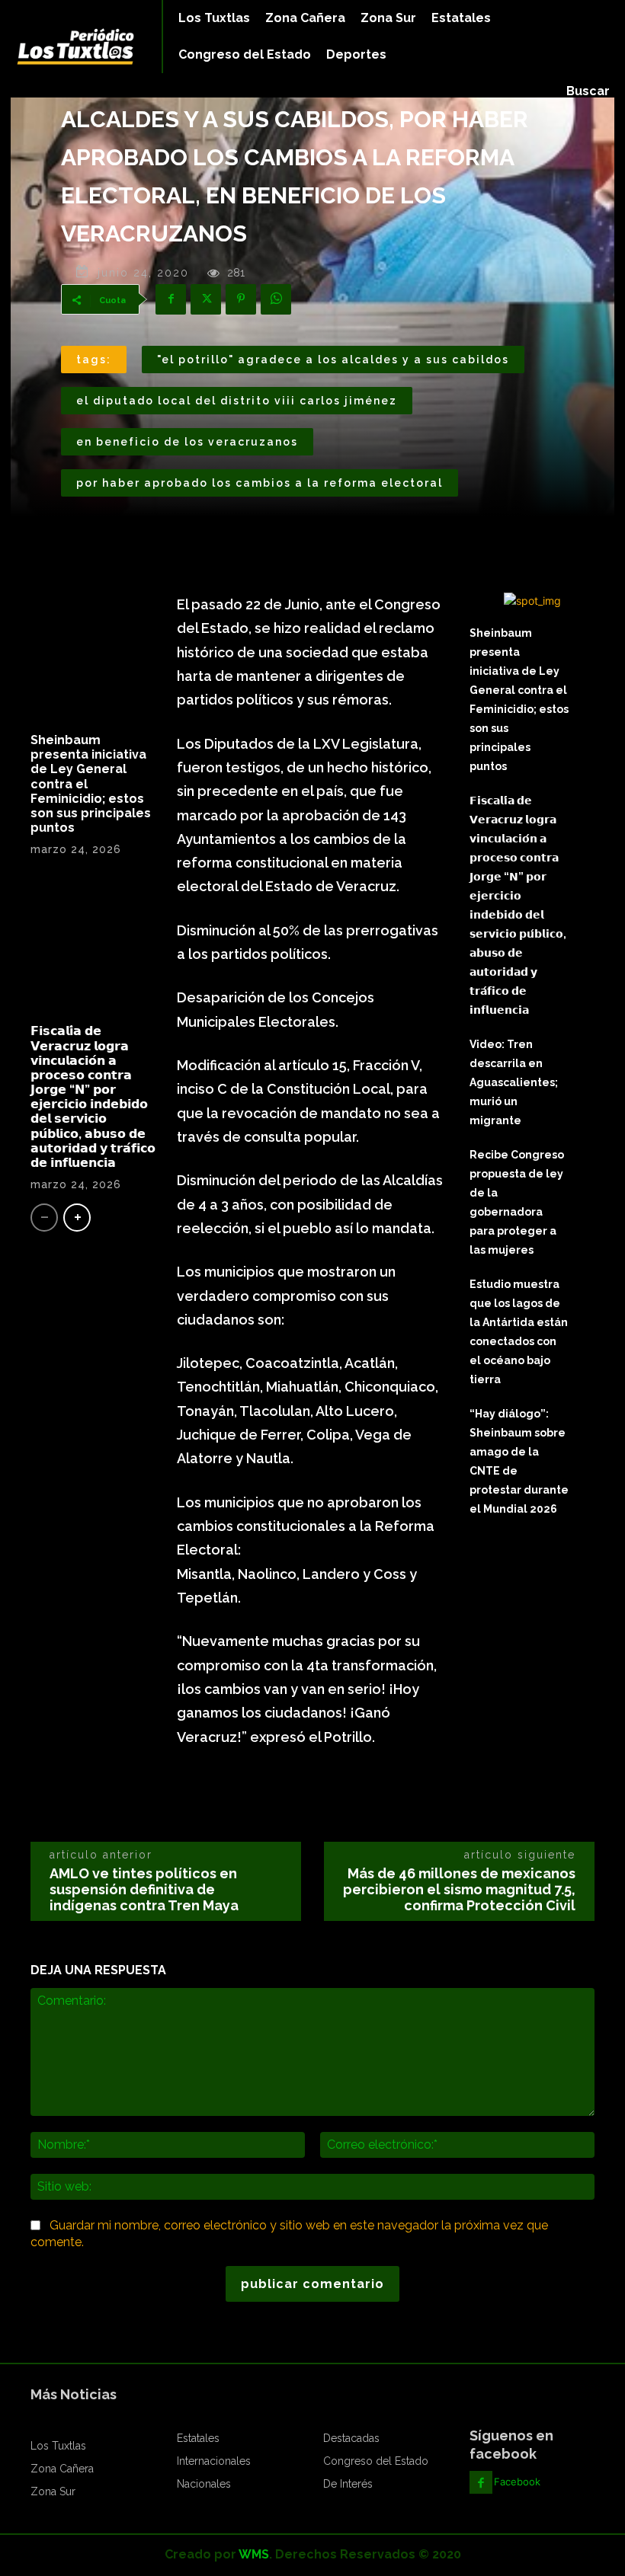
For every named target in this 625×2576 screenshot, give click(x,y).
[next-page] (77, 1218)
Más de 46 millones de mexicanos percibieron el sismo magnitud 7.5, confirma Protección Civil (459, 1889)
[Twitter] (206, 299)
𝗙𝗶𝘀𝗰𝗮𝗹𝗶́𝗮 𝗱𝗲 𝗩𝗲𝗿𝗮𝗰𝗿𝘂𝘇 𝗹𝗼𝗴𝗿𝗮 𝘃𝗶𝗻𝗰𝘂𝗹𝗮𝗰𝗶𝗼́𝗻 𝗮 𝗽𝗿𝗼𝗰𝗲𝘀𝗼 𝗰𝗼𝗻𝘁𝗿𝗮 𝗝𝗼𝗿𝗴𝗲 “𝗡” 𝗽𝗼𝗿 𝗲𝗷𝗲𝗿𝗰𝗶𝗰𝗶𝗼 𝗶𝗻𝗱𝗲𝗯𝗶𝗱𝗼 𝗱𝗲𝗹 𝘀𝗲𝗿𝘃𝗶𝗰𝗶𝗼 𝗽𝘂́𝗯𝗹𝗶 (93, 1097)
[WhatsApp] (276, 299)
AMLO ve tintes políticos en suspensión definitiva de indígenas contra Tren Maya (144, 1889)
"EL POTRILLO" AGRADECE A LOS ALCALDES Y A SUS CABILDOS (333, 360)
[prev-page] (44, 1218)
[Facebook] (171, 299)
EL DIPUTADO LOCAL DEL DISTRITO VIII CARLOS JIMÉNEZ (237, 401)
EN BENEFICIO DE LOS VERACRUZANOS (187, 442)
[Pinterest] (241, 299)
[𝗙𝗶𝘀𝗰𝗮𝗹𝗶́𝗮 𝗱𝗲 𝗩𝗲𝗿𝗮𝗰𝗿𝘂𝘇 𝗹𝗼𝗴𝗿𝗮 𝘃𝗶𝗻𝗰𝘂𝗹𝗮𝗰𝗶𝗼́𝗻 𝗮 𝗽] (93, 946)
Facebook (517, 2482)
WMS (254, 2554)
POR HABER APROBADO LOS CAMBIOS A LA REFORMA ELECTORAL (260, 483)
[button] (588, 91)
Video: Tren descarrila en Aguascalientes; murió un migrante (514, 1082)
